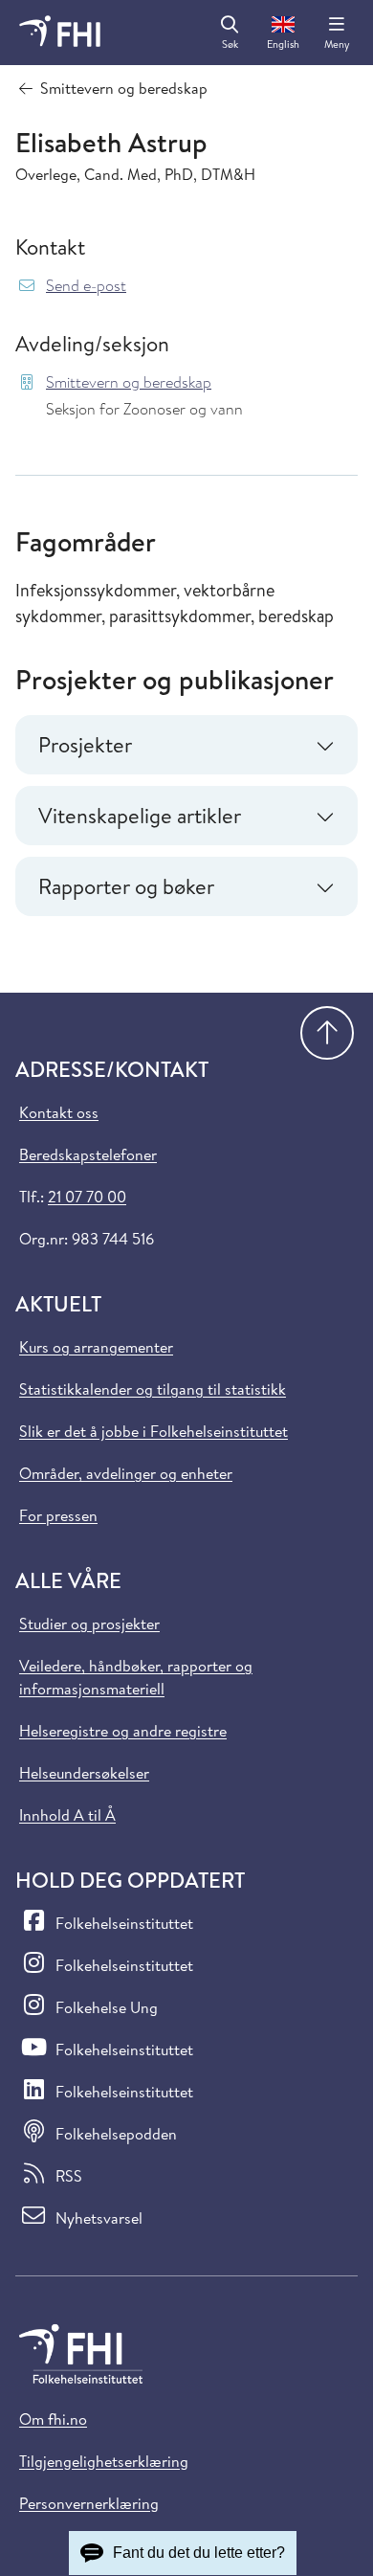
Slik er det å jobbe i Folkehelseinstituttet (154, 1431)
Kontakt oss (59, 1112)
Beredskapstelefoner (88, 1154)
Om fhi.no (53, 2419)
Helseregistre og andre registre (123, 1731)
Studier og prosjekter (89, 1624)
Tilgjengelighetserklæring (104, 2461)
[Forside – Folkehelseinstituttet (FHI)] (60, 33)
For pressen (58, 1515)
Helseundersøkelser (84, 1773)
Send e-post (86, 286)
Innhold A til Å (67, 1815)
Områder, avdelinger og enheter (126, 1473)
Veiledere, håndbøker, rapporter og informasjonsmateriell (136, 1677)
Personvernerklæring (89, 2503)
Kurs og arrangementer (96, 1347)
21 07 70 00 (87, 1197)
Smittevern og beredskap (129, 382)
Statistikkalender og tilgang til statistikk (153, 1389)
